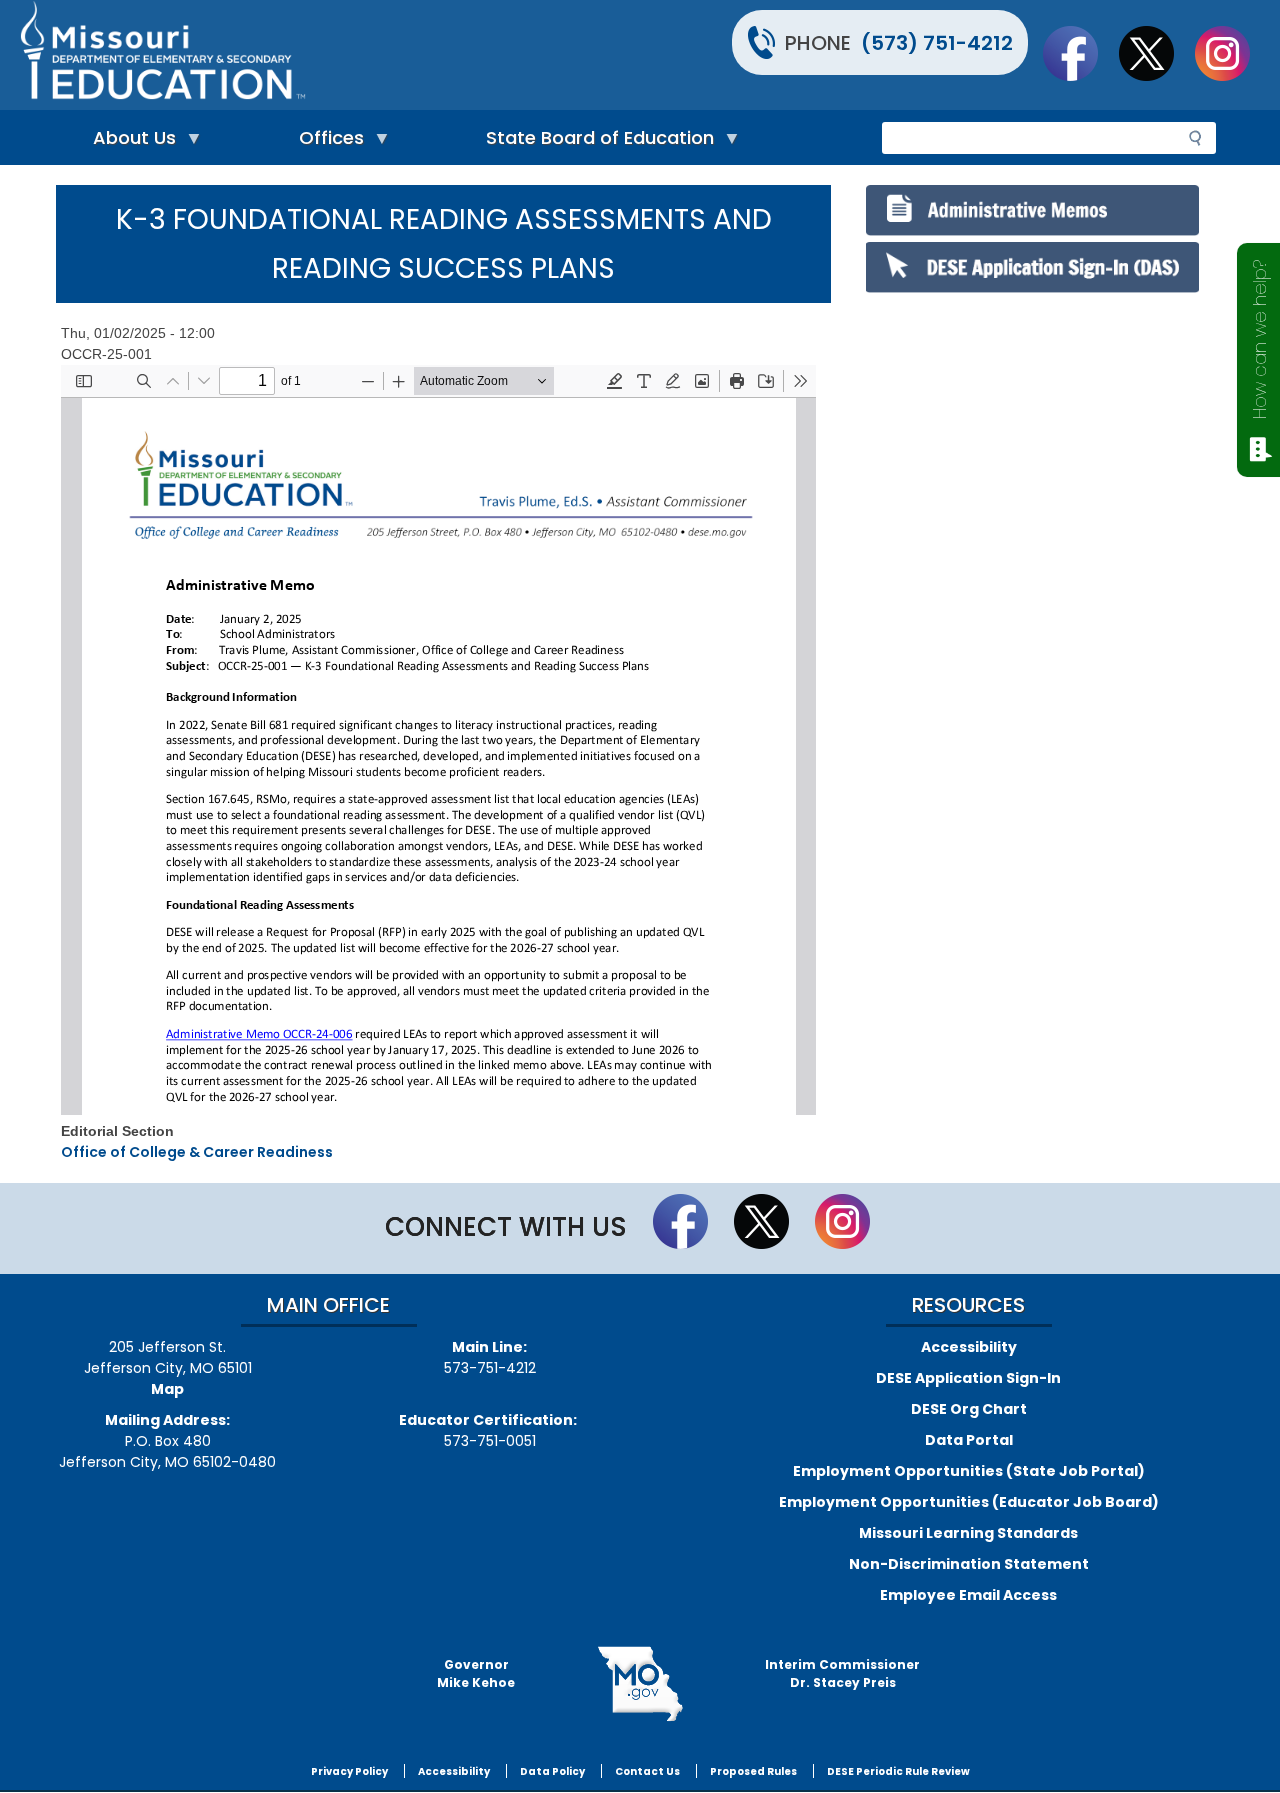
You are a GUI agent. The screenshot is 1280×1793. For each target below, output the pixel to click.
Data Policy (552, 1771)
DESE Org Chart (969, 1409)
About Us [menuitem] (129, 142)
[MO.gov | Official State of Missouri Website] (640, 1684)
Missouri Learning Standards (968, 1533)
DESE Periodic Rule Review (898, 1771)
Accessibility (969, 1347)
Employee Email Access (968, 1595)
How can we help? (1259, 339)
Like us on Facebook (1080, 53)
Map (167, 1389)
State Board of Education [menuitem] (595, 142)
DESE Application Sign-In (968, 1378)
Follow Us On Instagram (1232, 53)
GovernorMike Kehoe (476, 1673)
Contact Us (647, 1771)
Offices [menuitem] (326, 142)
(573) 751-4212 (937, 43)
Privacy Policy (349, 1771)
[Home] (327, 55)
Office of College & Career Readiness (197, 1152)
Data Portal (969, 1440)
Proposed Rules (753, 1771)
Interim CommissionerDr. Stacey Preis (842, 1673)
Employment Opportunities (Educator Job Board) (969, 1502)
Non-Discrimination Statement (969, 1564)
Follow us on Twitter (1156, 53)
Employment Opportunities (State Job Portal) (969, 1471)
